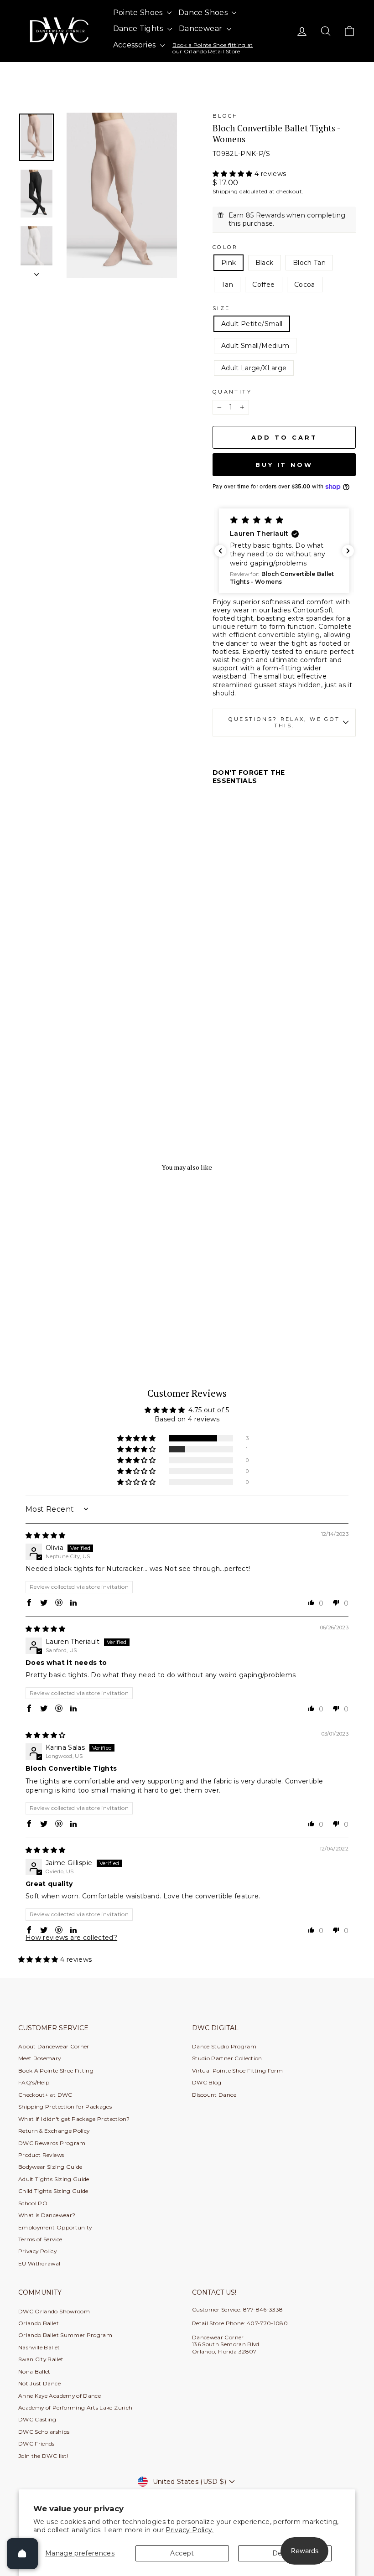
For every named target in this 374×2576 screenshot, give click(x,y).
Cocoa (305, 285)
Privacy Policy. (190, 2530)
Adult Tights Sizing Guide (54, 2179)
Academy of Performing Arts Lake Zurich (75, 2408)
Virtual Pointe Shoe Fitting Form (237, 2071)
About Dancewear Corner (54, 2046)
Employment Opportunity (55, 2227)
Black (265, 263)
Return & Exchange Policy (54, 2131)
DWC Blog (207, 2082)
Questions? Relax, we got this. (284, 723)
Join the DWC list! (43, 2456)
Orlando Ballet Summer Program (65, 2335)
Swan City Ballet (41, 2359)
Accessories (135, 45)
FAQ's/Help (34, 2082)
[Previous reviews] (220, 551)
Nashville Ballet (39, 2347)
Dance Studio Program (224, 2046)
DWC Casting (37, 2419)
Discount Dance (214, 2095)
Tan (227, 285)
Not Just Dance (39, 2383)
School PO (33, 2203)
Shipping (225, 191)
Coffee (263, 285)
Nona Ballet (34, 2371)
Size (221, 308)
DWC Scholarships (44, 2432)
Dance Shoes (204, 13)
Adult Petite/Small (252, 324)
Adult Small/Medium (255, 346)
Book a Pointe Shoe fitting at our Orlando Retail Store (213, 48)
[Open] (22, 2554)
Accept (182, 2553)
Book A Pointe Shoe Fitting (56, 2071)
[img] (46, 1535)
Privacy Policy (37, 2251)
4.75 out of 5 (209, 1410)
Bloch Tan (309, 263)
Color (225, 247)
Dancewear (202, 29)
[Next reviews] (348, 551)
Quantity (232, 392)
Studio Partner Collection (227, 2058)
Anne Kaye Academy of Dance (60, 2396)
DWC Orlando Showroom (54, 2311)
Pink (229, 263)
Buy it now (284, 465)
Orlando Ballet (39, 2323)
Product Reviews (41, 2155)
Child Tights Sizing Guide (53, 2191)
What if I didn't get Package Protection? (74, 2119)
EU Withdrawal (39, 2263)
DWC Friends (36, 2444)
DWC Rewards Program (52, 2143)
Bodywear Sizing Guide (50, 2167)
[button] (234, 174)
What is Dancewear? (47, 2215)
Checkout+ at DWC (45, 2095)
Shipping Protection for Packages (65, 2107)
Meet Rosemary (40, 2058)
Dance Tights (139, 29)
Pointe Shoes (139, 13)
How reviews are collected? (71, 1938)
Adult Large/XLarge (254, 368)
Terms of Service (40, 2239)
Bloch (226, 116)
